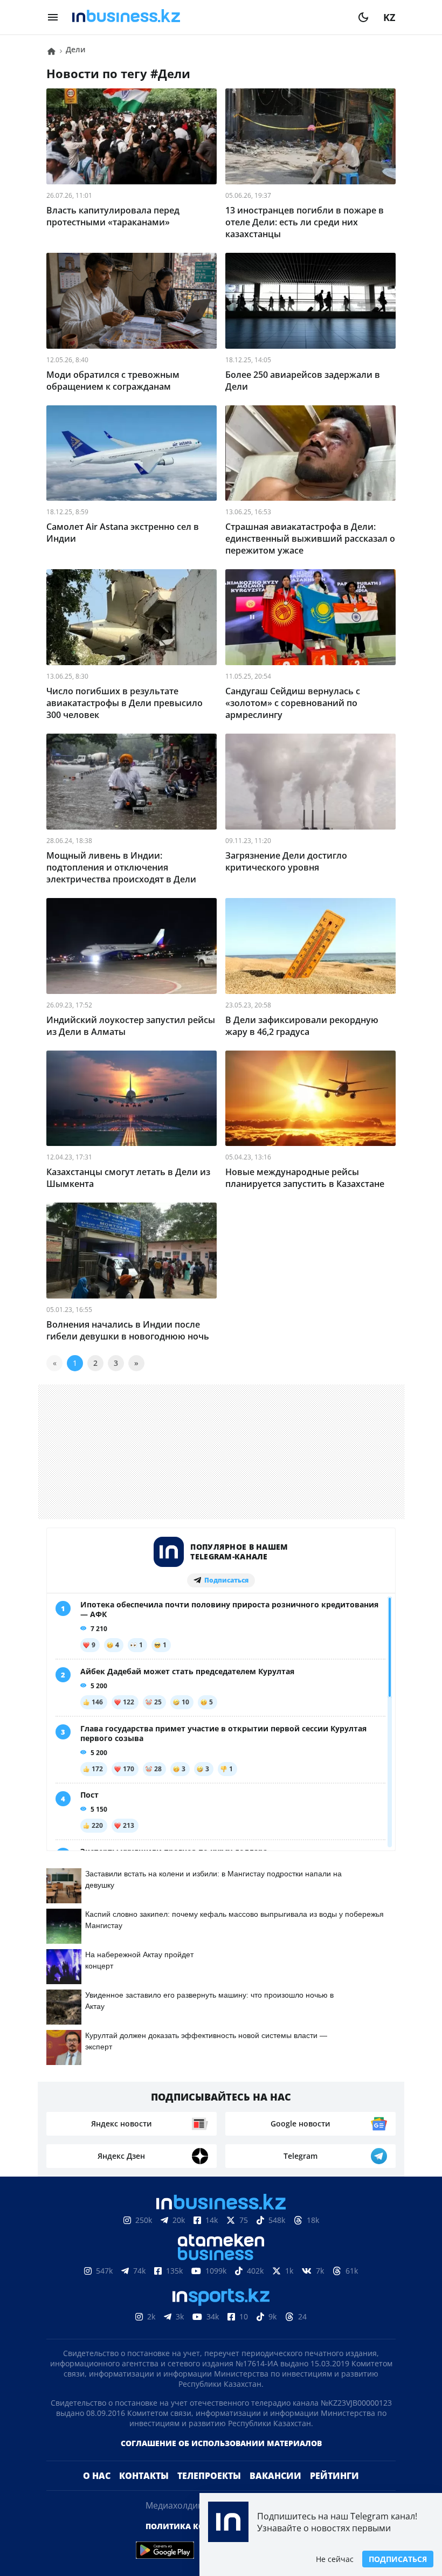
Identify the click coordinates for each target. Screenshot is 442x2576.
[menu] (53, 17)
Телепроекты (209, 2476)
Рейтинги (334, 2476)
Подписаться (398, 2559)
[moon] (363, 17)
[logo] (208, 17)
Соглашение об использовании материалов (221, 2443)
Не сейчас (335, 2559)
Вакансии (275, 2476)
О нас (97, 2476)
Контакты (144, 2476)
